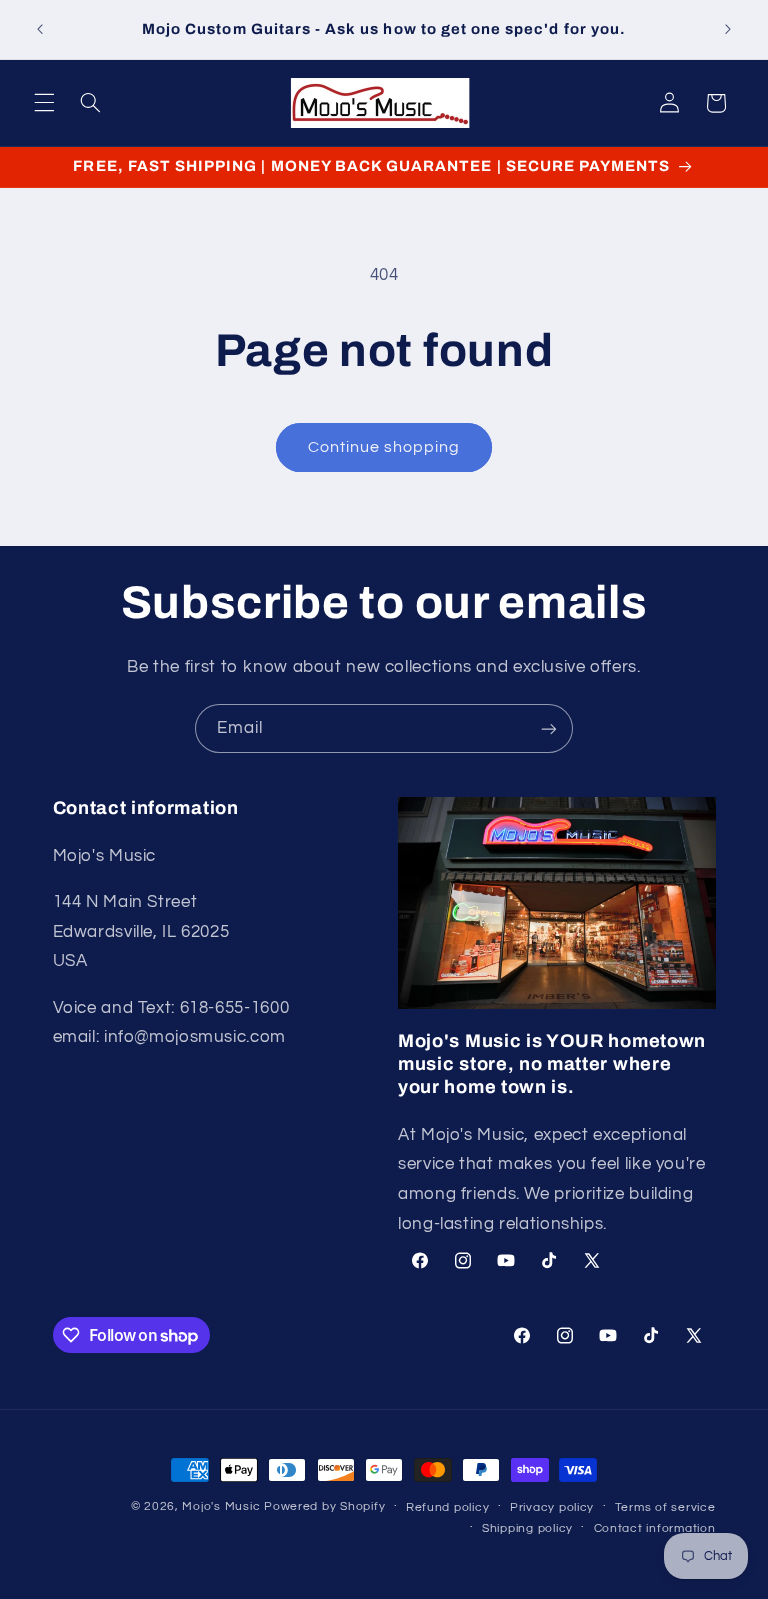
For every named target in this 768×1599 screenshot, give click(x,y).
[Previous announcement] (40, 30)
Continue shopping (384, 447)
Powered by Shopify (324, 1506)
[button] (44, 103)
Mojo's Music (221, 1506)
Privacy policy (552, 1507)
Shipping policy (527, 1528)
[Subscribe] (549, 728)
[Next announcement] (728, 30)
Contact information (655, 1528)
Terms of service (665, 1507)
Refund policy (448, 1507)
